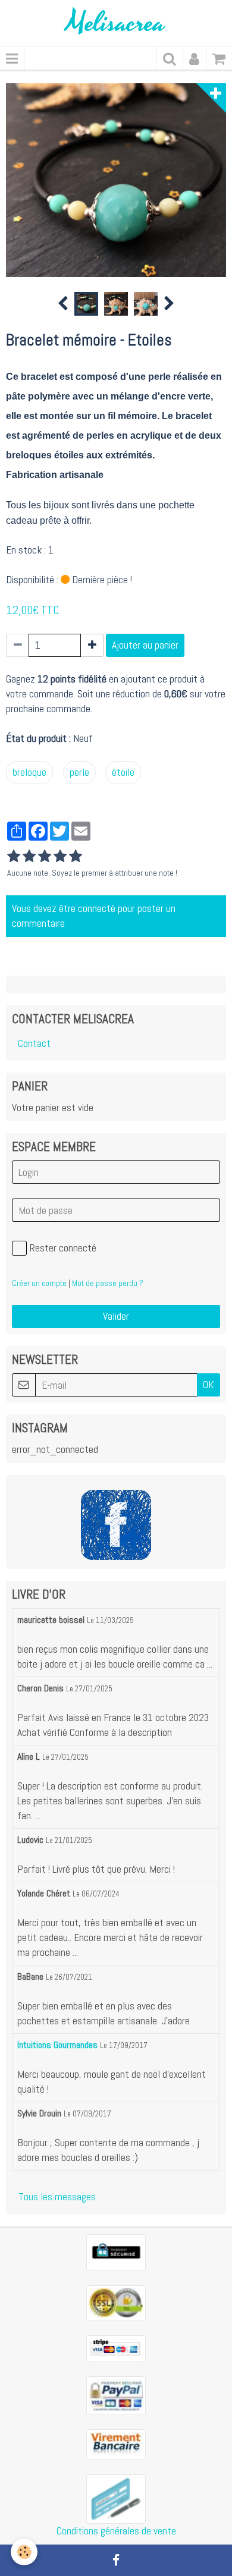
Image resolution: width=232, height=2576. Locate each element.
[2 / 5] (29, 857)
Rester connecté (63, 1248)
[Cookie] (24, 2552)
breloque (29, 772)
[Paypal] (116, 2394)
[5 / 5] (76, 857)
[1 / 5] (14, 857)
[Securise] (116, 2251)
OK (209, 1385)
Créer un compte (39, 1283)
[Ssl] (116, 2302)
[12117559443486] (116, 2498)
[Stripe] (116, 2347)
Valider (116, 1316)
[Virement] (116, 2443)
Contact (34, 1043)
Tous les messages (57, 2197)
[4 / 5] (60, 857)
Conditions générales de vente (116, 2531)
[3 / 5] (45, 857)
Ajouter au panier (145, 645)
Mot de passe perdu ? (108, 1283)
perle (79, 772)
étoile (123, 772)
